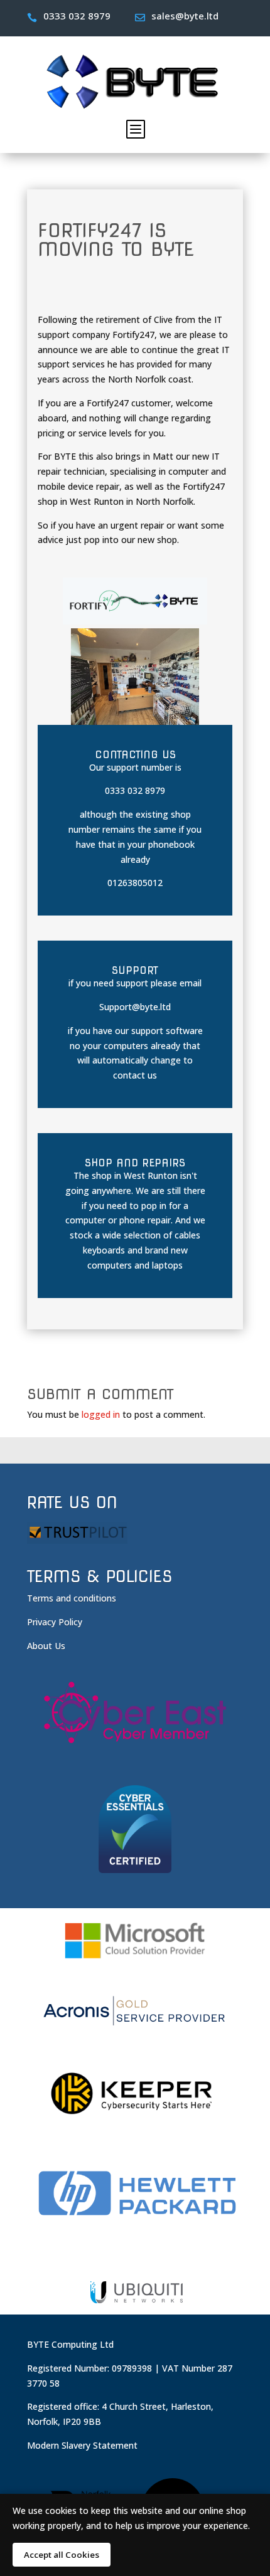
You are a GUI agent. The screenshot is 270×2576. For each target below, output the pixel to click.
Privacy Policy (55, 1622)
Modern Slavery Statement (82, 2445)
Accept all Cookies (62, 2555)
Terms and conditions (72, 1598)
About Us (46, 1646)
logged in (101, 1414)
